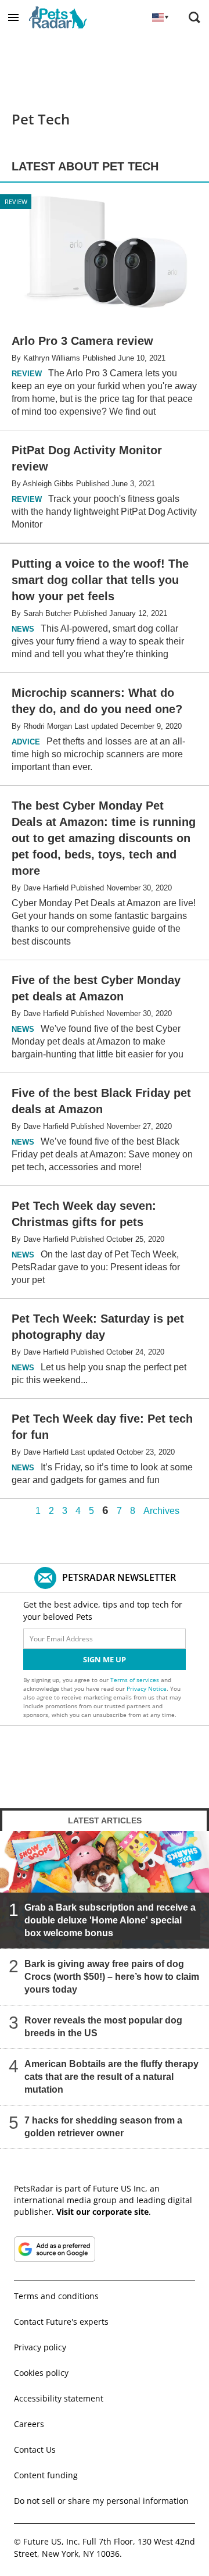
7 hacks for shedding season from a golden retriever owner (103, 2127)
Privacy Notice (147, 1688)
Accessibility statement (59, 2398)
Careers (29, 2424)
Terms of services (136, 1680)
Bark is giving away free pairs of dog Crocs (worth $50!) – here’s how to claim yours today (112, 1977)
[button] (13, 17)
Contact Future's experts (61, 2322)
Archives (161, 1511)
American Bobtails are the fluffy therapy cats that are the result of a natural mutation (111, 2077)
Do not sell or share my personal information (101, 2501)
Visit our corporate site (102, 2212)
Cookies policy (41, 2373)
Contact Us (35, 2449)
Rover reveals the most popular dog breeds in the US (103, 2027)
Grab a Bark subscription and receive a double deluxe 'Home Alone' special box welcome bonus (110, 1920)
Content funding (46, 2475)
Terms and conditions (56, 2296)
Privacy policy (40, 2347)
